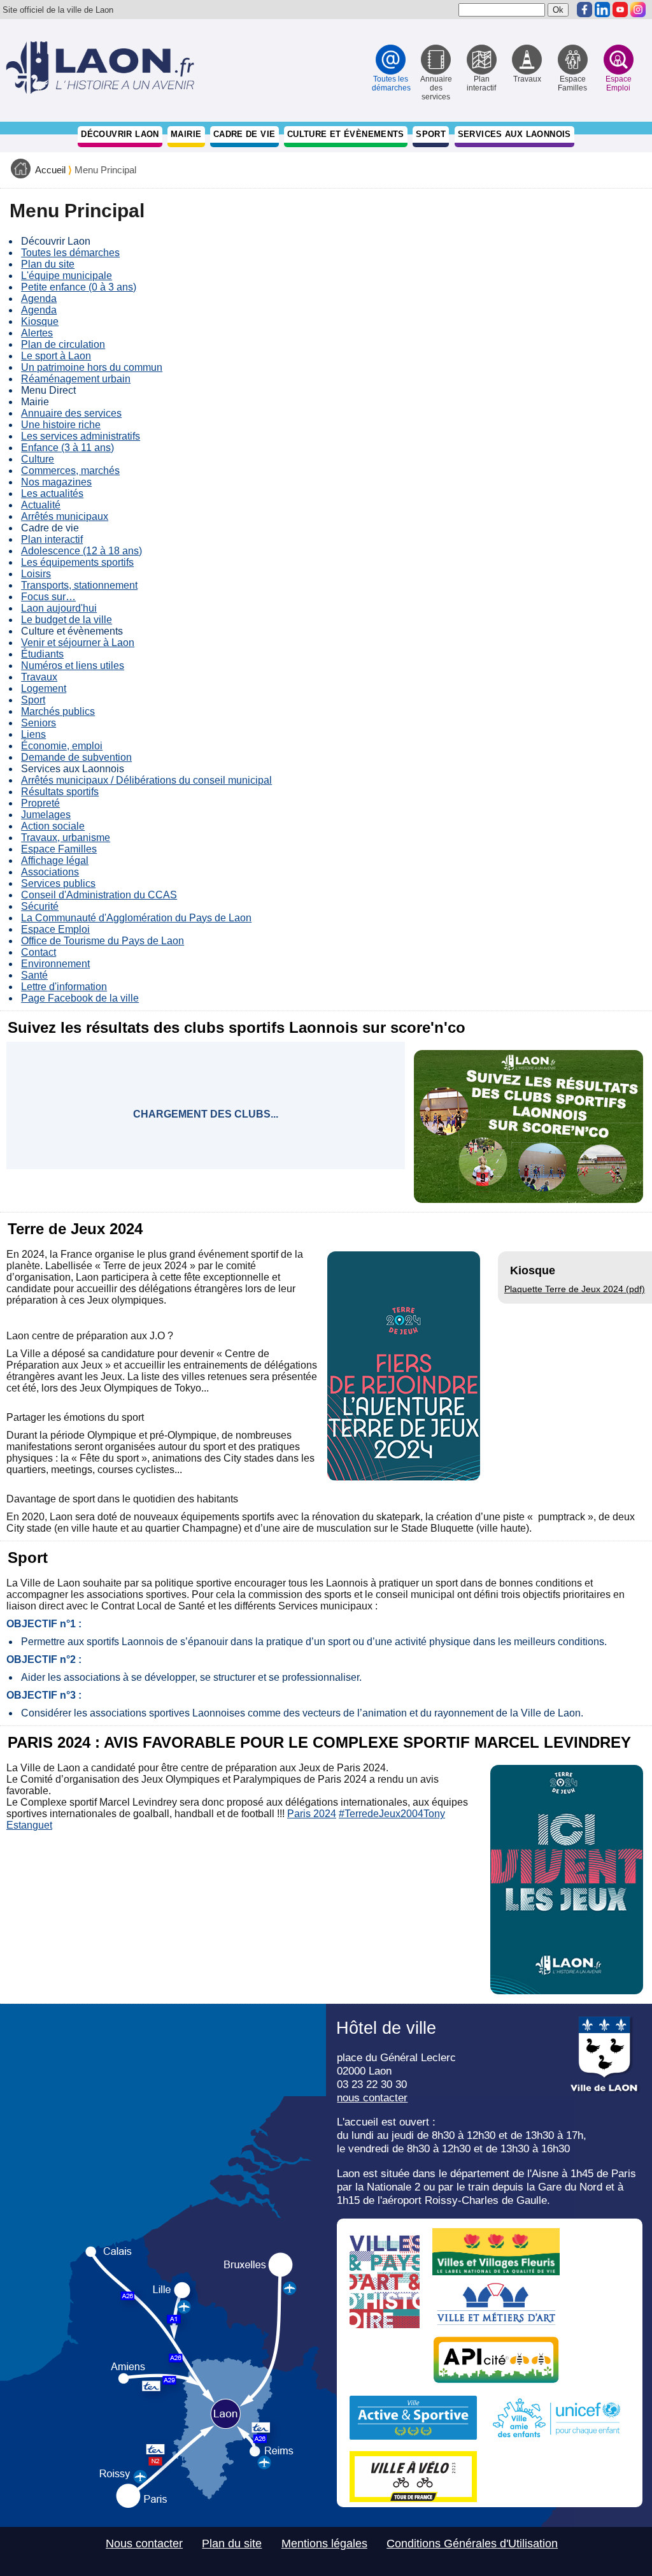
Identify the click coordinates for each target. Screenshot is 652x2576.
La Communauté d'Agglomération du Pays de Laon (136, 918)
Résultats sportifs (60, 792)
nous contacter (372, 2097)
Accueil (50, 170)
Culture (38, 459)
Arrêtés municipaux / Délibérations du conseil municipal (146, 780)
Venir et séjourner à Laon (78, 643)
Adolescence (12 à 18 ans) (81, 551)
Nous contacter (144, 2544)
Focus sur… (48, 597)
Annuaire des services (71, 413)
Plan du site (48, 264)
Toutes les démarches (70, 253)
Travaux (39, 677)
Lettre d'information (64, 987)
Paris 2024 (312, 1814)
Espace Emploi (55, 929)
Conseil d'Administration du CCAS (99, 895)
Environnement (55, 964)
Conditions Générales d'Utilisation (472, 2544)
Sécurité (40, 906)
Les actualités (52, 493)
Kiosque (40, 321)
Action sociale (53, 826)
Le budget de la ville (67, 620)
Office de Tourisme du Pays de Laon (103, 941)
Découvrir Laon (120, 134)
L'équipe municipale (67, 276)
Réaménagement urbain (76, 379)
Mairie (186, 134)
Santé (34, 975)
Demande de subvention (76, 757)
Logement (44, 688)
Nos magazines (56, 482)
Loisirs (36, 574)
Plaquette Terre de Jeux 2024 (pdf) (575, 1289)
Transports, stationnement (79, 585)
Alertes (37, 333)
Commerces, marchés (70, 471)
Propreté (40, 803)
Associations (50, 872)
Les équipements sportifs (77, 562)
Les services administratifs (81, 436)
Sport (431, 134)
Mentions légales (324, 2544)
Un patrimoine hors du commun (92, 367)
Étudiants (42, 654)
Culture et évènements (346, 134)
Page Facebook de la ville (80, 998)
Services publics (58, 883)
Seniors (39, 723)
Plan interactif (52, 539)
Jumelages (46, 815)
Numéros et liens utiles (73, 666)
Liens (33, 734)
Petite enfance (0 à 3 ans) (79, 287)
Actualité (41, 505)
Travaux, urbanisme (66, 838)
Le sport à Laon (56, 356)
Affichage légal (55, 860)
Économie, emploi (62, 746)
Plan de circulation (63, 344)
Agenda (39, 299)
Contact (39, 952)
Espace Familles (59, 849)
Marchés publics (58, 711)
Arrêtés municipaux (65, 516)
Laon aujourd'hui (59, 608)
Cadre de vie (244, 134)
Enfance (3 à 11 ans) (67, 448)
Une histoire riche (61, 425)
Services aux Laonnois (514, 134)
